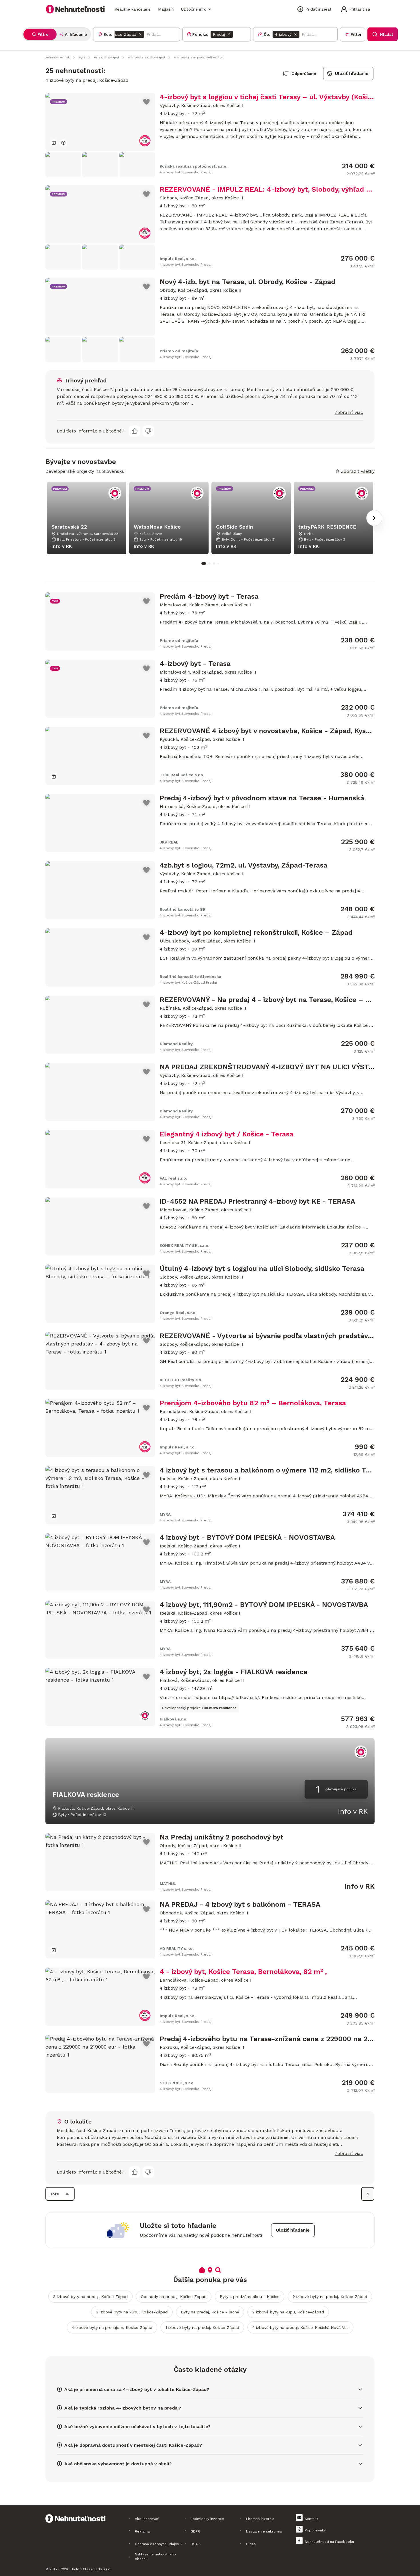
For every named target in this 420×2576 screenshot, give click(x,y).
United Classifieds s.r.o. (91, 2569)
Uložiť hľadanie (352, 73)
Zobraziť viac (349, 412)
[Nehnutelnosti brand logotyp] (75, 9)
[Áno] (135, 431)
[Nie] (148, 431)
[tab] (40, 34)
